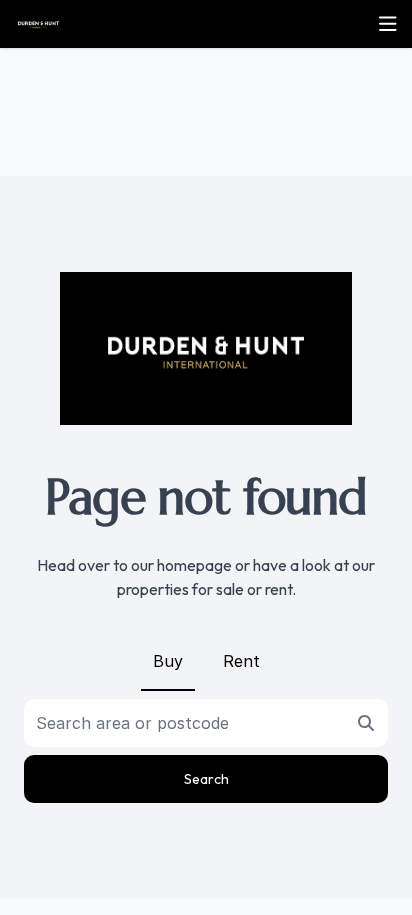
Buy (168, 661)
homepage (194, 565)
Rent (241, 661)
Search (206, 779)
